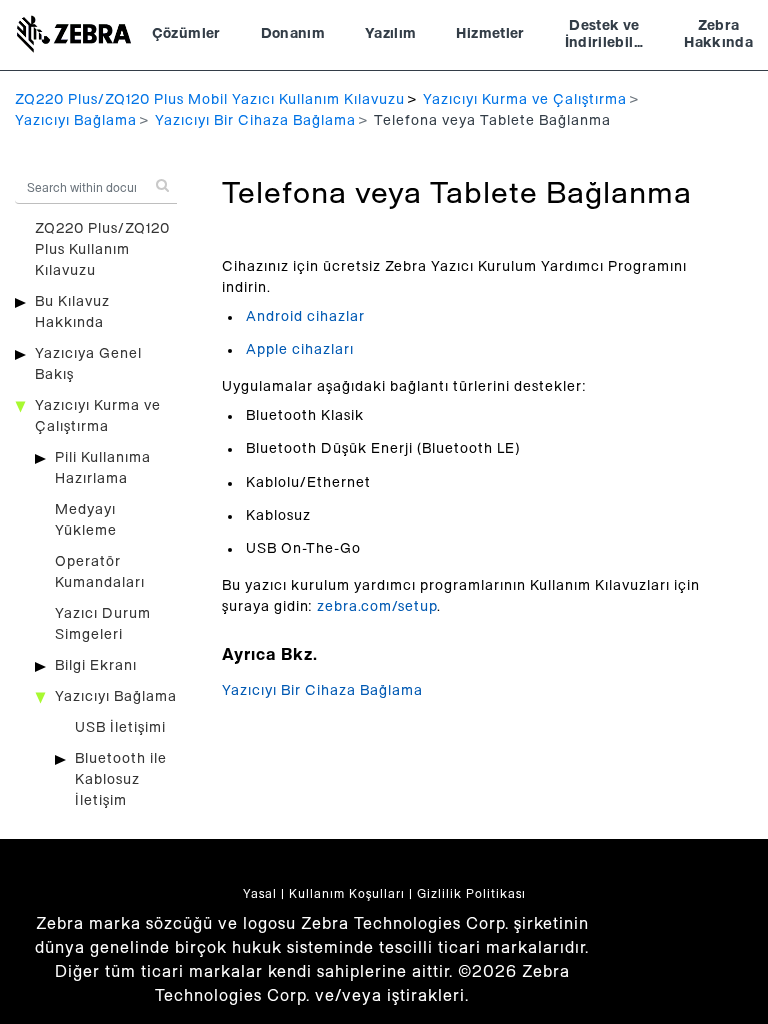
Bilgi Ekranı (96, 666)
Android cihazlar (305, 317)
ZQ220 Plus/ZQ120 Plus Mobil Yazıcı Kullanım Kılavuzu (210, 100)
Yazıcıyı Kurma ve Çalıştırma (525, 100)
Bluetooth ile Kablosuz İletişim (121, 780)
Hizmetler (490, 34)
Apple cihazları (300, 350)
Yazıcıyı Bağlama (76, 121)
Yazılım (390, 34)
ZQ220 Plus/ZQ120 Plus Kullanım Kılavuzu (102, 250)
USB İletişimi (120, 728)
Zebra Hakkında (718, 35)
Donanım (293, 34)
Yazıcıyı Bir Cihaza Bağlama (255, 121)
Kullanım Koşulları (347, 894)
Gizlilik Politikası (471, 894)
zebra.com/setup (377, 607)
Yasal (260, 894)
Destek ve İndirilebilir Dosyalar (605, 37)
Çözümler (186, 34)
